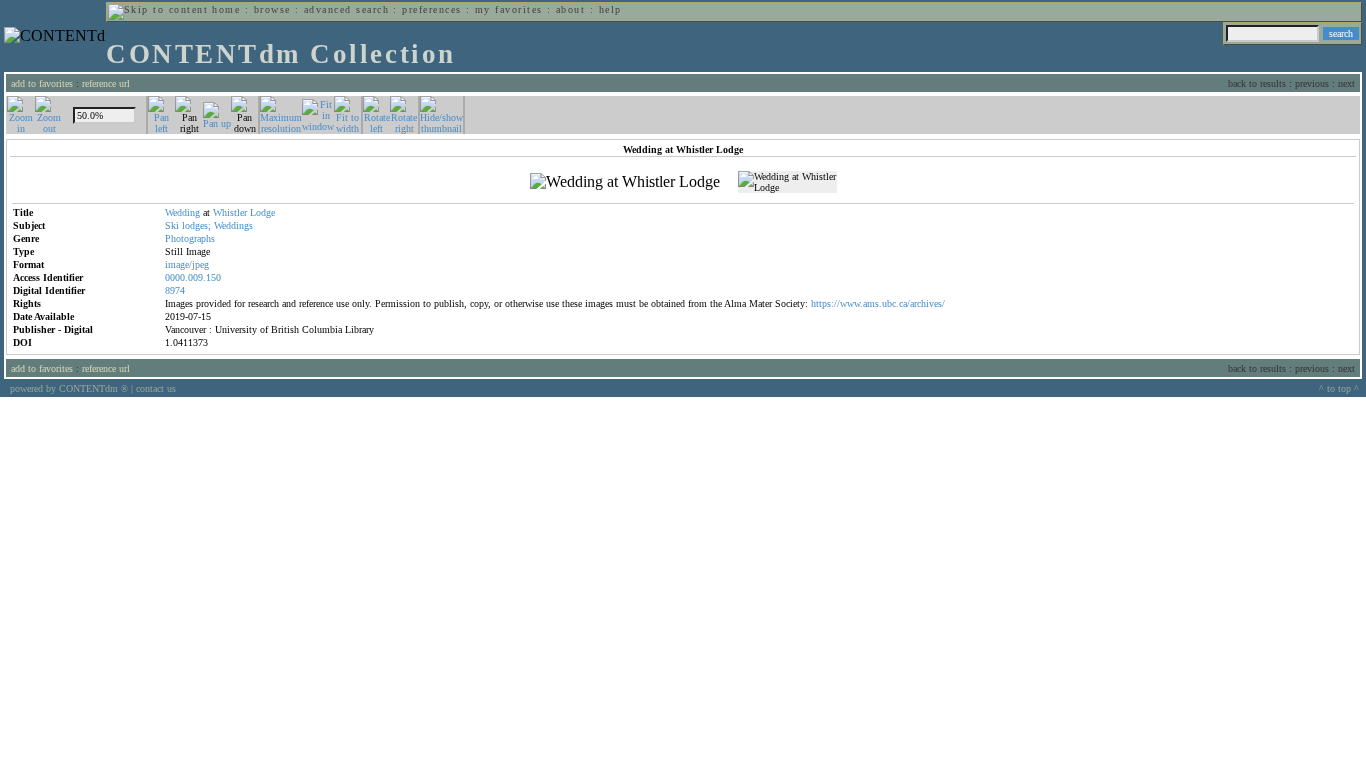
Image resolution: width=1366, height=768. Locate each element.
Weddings (233, 225)
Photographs (190, 238)
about (570, 9)
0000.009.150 (193, 277)
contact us (156, 388)
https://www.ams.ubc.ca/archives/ (878, 303)
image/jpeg (187, 264)
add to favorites (42, 83)
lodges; (196, 225)
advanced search (346, 9)
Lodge (262, 212)
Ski (172, 225)
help (610, 9)
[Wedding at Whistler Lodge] (625, 182)
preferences (431, 9)
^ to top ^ (1339, 388)
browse (272, 9)
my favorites (509, 9)
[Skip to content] (158, 9)
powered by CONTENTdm (69, 388)
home (226, 9)
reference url (106, 83)
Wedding (182, 212)
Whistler (230, 212)
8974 (175, 290)
